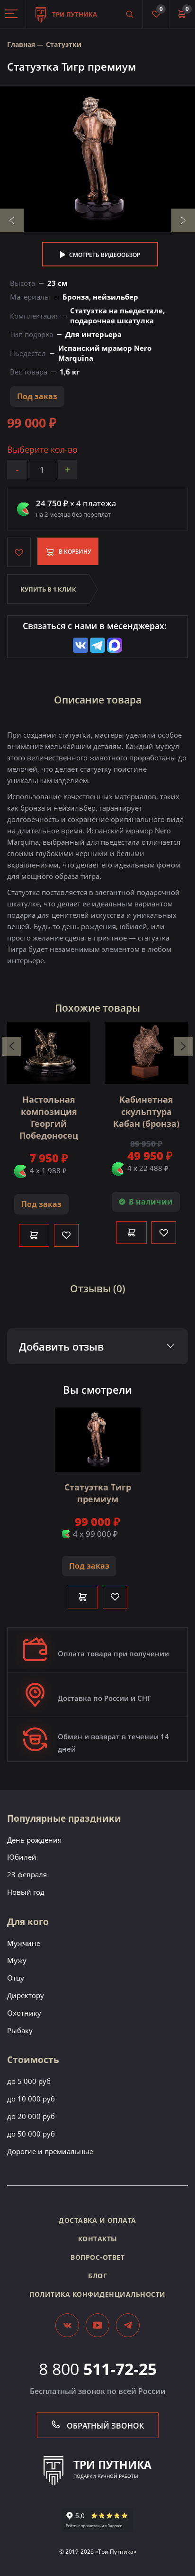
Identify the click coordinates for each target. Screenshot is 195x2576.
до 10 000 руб (31, 2099)
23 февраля (27, 1874)
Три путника (74, 14)
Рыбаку (20, 2030)
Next (183, 220)
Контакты (98, 2239)
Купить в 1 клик (48, 589)
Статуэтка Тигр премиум (98, 1493)
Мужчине (24, 1943)
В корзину (74, 552)
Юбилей (22, 1857)
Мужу (17, 1960)
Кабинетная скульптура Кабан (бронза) (146, 1111)
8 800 (98, 2369)
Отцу (16, 1978)
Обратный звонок (104, 2426)
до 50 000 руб (31, 2134)
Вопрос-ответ (97, 2257)
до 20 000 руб (31, 2116)
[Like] (66, 1235)
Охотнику (24, 2013)
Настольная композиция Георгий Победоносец (49, 1117)
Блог (97, 2276)
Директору (26, 1995)
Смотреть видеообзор (104, 255)
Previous (12, 220)
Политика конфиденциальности (97, 2294)
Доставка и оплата (97, 2220)
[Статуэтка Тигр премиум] (97, 159)
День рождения (34, 1840)
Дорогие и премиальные (50, 2151)
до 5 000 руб (29, 2081)
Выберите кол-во (42, 450)
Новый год (26, 1892)
